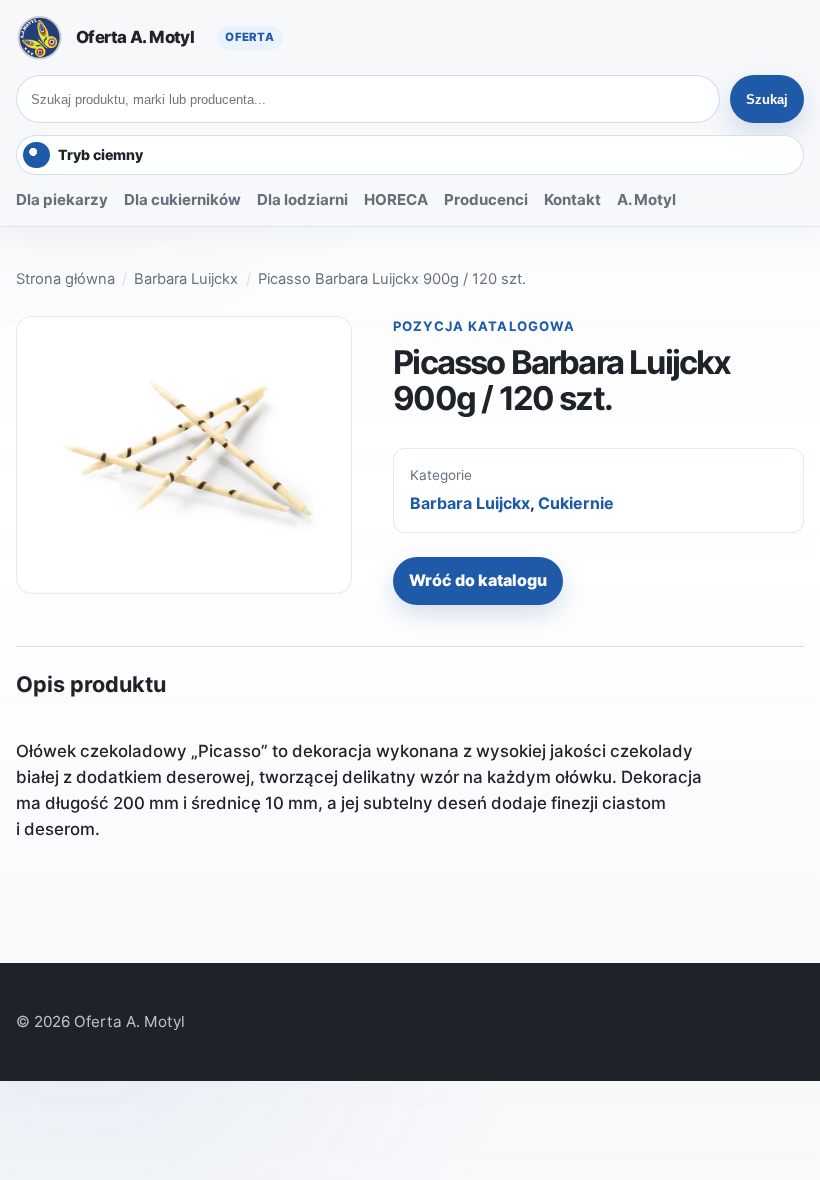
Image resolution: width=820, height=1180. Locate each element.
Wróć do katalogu (478, 580)
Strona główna (65, 279)
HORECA (396, 199)
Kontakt (572, 199)
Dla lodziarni (302, 199)
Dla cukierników (182, 199)
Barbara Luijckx (186, 279)
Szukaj (767, 99)
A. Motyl (646, 199)
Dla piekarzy (62, 199)
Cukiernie (576, 503)
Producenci (486, 199)
